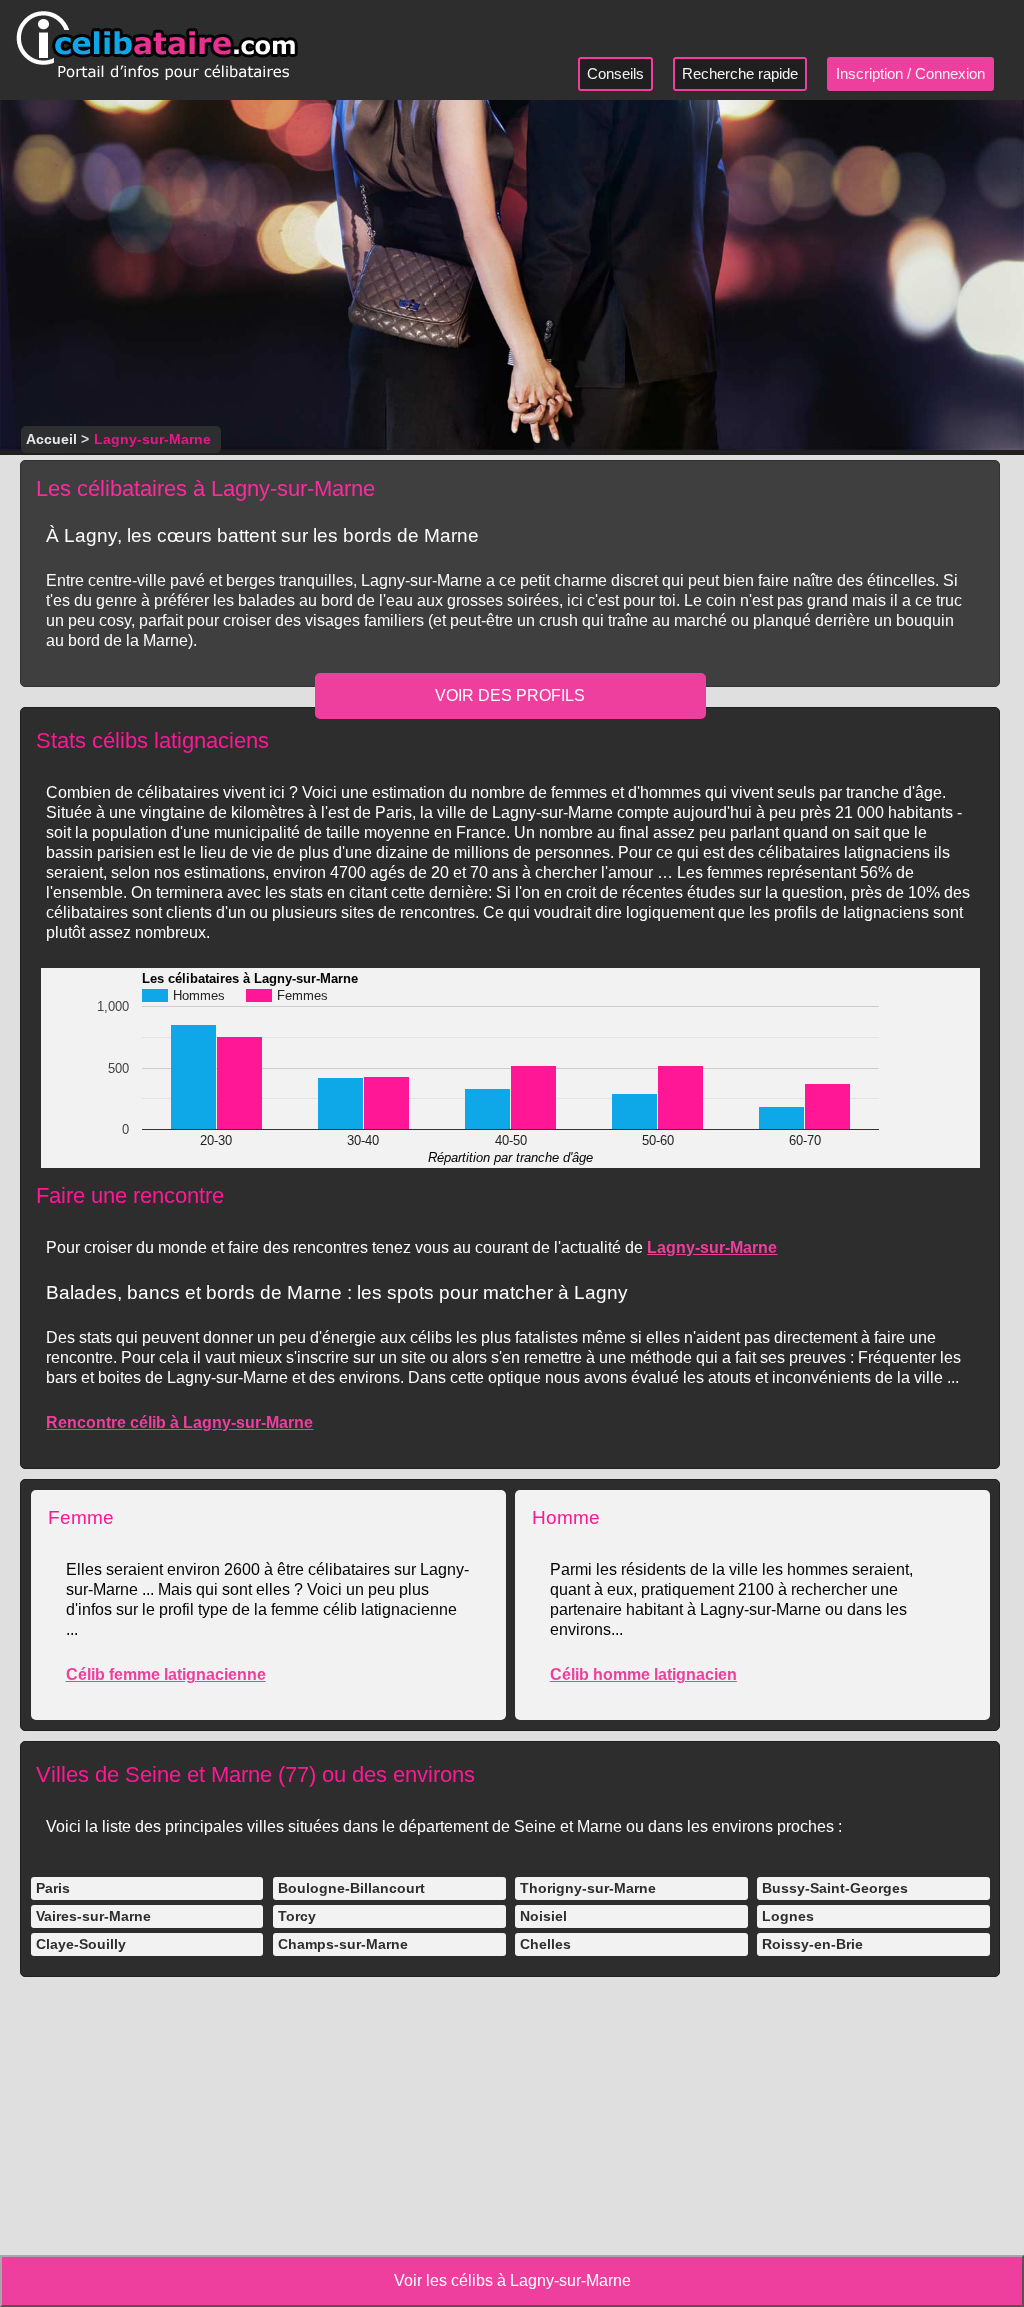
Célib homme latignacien (643, 1674)
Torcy (297, 1916)
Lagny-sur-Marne (712, 1247)
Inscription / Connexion (910, 73)
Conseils (615, 73)
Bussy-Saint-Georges (835, 1888)
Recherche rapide (740, 73)
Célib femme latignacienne (166, 1674)
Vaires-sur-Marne (93, 1916)
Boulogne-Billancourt (351, 1888)
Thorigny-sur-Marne (588, 1888)
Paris (53, 1888)
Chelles (545, 1944)
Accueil (51, 439)
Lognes (788, 1916)
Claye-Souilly (81, 1944)
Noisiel (543, 1916)
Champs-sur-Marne (343, 1944)
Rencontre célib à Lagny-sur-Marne (179, 1422)
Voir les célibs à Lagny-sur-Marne (512, 2280)
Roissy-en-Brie (812, 1944)
